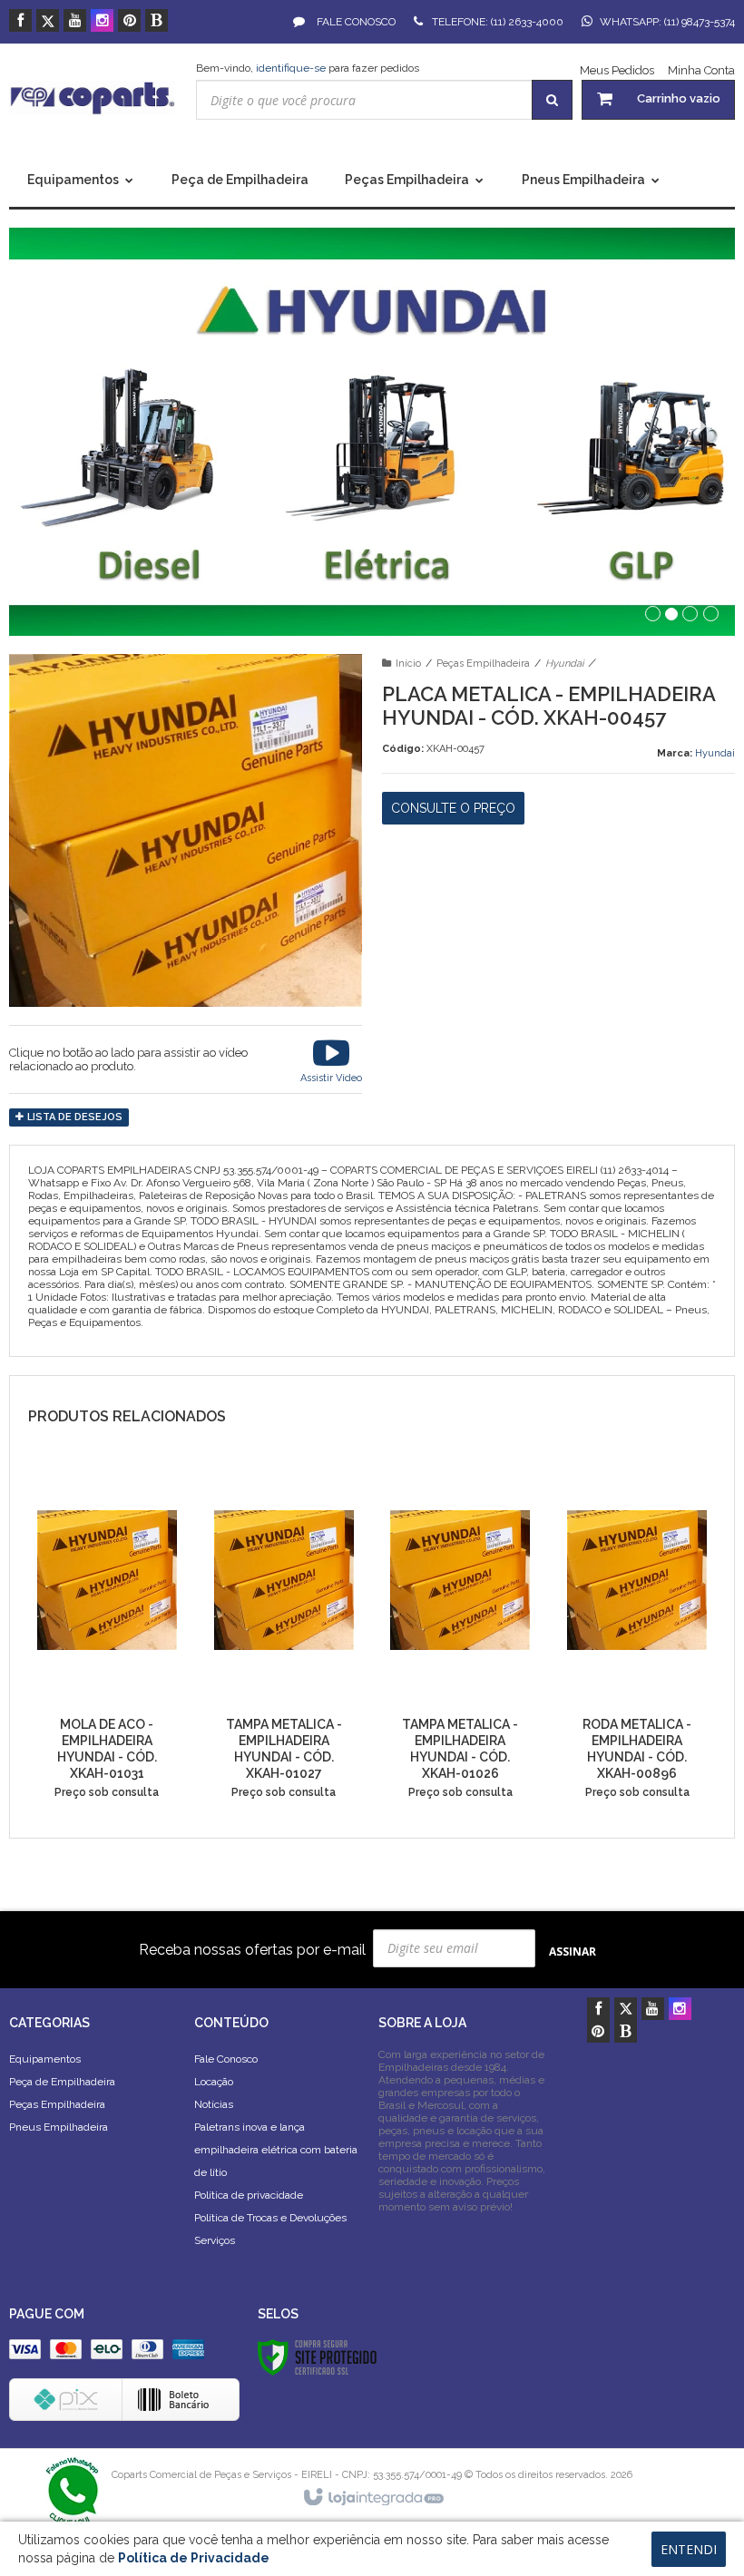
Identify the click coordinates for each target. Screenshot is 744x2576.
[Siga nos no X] (48, 22)
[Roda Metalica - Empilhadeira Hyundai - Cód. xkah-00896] (637, 1639)
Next (696, 420)
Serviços (215, 2240)
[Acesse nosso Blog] (157, 22)
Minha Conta (701, 70)
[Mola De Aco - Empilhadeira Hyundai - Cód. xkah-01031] (107, 1639)
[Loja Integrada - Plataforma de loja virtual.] (372, 2498)
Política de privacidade (249, 2195)
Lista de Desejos (73, 1117)
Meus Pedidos (617, 70)
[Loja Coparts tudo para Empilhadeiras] (92, 98)
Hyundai (564, 664)
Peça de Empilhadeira (62, 2082)
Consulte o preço (453, 808)
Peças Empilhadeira (483, 664)
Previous (50, 427)
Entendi (689, 2549)
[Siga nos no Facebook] (20, 22)
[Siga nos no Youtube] (75, 22)
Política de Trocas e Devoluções (270, 2218)
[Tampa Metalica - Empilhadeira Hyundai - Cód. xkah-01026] (460, 1639)
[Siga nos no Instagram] (102, 22)
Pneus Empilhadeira (59, 2127)
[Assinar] (573, 1951)
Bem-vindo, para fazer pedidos (308, 68)
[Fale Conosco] (73, 2490)
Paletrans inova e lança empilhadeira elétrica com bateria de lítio (276, 2150)
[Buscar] (552, 100)
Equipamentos (45, 2059)
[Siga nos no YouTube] (653, 2010)
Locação (214, 2082)
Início (408, 664)
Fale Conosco (355, 22)
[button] (331, 1059)
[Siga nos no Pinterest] (129, 22)
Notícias (214, 2104)
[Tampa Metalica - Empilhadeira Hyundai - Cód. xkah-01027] (284, 1639)
